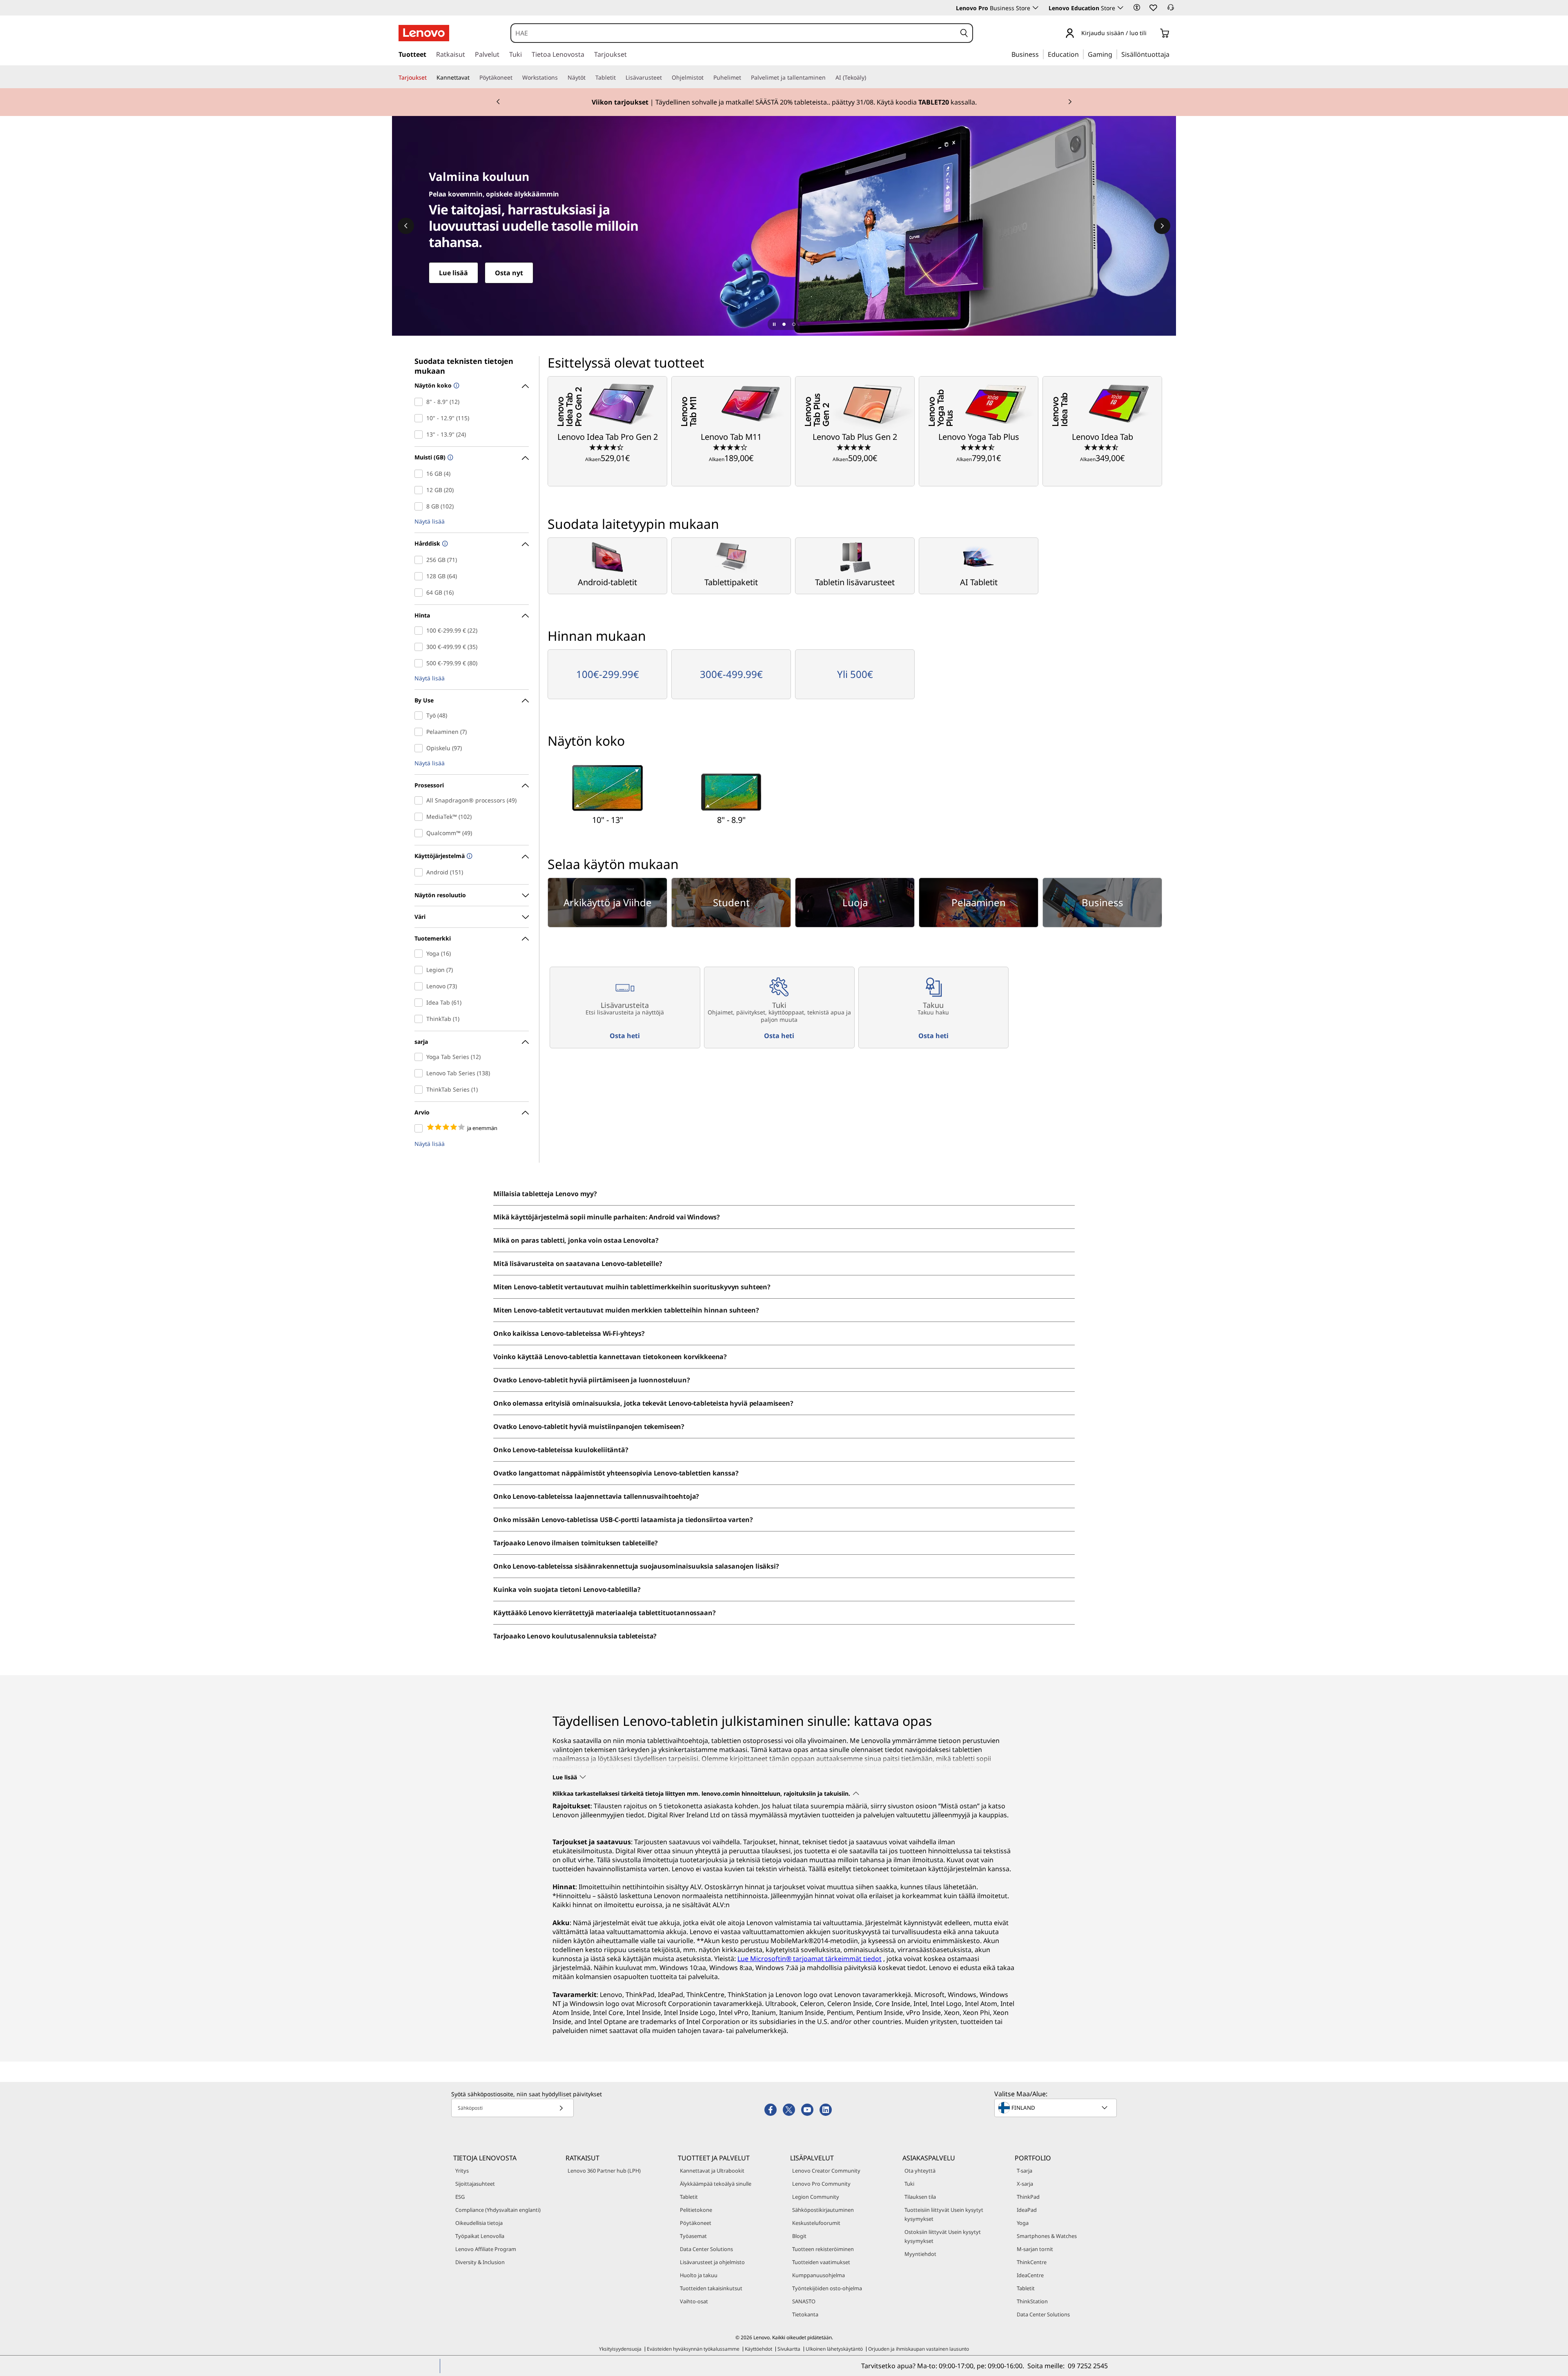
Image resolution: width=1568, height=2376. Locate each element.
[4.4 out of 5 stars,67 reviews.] (607, 447)
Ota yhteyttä (920, 2171)
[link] (1171, 10)
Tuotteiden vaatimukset (821, 2262)
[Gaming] (1115, 54)
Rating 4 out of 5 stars (420, 1128)
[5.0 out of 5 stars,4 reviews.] (855, 447)
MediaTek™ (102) (420, 817)
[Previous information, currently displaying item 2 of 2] (498, 102)
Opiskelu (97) (420, 748)
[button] (1137, 7)
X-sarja (1025, 2184)
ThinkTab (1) (420, 1019)
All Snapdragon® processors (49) (420, 800)
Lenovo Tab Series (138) (420, 1073)
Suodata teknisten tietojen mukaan (464, 366)
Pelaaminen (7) (420, 732)
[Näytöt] (589, 78)
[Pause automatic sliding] (774, 324)
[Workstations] (561, 78)
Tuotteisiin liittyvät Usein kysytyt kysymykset (944, 2214)
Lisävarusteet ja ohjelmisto (712, 2262)
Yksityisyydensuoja (620, 2349)
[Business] (1041, 54)
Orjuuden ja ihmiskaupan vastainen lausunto (919, 2349)
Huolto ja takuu (699, 2275)
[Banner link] (784, 102)
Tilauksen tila (920, 2197)
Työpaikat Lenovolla (480, 2236)
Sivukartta (789, 2349)
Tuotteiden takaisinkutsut (711, 2288)
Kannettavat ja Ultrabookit (712, 2171)
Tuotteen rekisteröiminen (823, 2249)
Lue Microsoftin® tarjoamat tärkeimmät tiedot (810, 1959)
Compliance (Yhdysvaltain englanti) (498, 2210)
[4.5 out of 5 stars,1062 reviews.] (1102, 447)
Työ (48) (420, 715)
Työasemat (693, 2236)
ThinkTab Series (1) (420, 1090)
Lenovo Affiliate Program (486, 2249)
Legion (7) (420, 970)
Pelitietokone (696, 2210)
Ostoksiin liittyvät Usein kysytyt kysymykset (943, 2236)
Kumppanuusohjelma (819, 2275)
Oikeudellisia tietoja (479, 2223)
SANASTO (804, 2301)
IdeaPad (1027, 2210)
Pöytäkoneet (696, 2223)
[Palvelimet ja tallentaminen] (829, 78)
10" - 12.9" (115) (420, 418)
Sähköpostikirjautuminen (823, 2210)
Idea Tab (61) (420, 1003)
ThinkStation (1032, 2301)
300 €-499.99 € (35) (420, 647)
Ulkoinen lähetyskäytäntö (834, 2349)
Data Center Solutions (706, 2249)
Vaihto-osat (694, 2301)
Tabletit (689, 2197)
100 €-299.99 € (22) (420, 631)
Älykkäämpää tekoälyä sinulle (716, 2184)
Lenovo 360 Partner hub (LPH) (604, 2171)
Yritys (462, 2171)
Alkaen (607, 458)
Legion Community (816, 2197)
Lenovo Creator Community (826, 2171)
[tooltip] (455, 386)
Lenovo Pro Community (821, 2184)
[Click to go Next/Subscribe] (561, 2108)
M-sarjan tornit (1035, 2249)
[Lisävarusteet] (665, 78)
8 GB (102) (420, 506)
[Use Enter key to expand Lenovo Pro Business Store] (1036, 8)
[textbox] (1056, 2108)
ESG (460, 2197)
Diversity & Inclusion (480, 2262)
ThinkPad (1028, 2197)
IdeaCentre (1030, 2275)
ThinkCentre (1032, 2262)
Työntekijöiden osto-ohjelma (827, 2288)
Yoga (1023, 2223)
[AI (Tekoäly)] (869, 78)
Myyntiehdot (920, 2254)
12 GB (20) (420, 490)
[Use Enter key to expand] (1151, 34)
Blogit (799, 2236)
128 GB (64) (420, 576)
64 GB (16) (420, 593)
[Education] (1081, 54)
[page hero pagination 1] (784, 324)
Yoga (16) (420, 954)
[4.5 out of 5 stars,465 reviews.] (979, 447)
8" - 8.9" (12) (420, 402)
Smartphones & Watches (1047, 2236)
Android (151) (420, 872)
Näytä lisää (430, 522)
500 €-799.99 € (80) (420, 663)
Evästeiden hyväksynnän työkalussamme (693, 2349)
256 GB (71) (420, 560)
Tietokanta (805, 2314)
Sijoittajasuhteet (475, 2184)
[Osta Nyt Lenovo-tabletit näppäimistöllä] (784, 226)
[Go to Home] (424, 33)
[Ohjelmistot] (707, 78)
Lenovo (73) (420, 986)
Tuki (909, 2184)
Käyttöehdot (758, 2349)
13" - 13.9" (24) (420, 435)
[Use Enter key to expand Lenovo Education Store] (1120, 8)
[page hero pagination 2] (794, 324)
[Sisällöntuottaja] (1172, 54)
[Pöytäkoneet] (516, 78)
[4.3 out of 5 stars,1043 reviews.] (731, 447)
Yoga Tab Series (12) (420, 1057)
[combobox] (734, 33)
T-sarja (1025, 2171)
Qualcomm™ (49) (420, 833)
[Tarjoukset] (430, 78)
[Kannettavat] (473, 78)
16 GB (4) (420, 474)
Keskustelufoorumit (816, 2223)
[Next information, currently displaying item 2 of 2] (1070, 102)
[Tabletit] (619, 78)
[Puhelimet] (744, 78)
